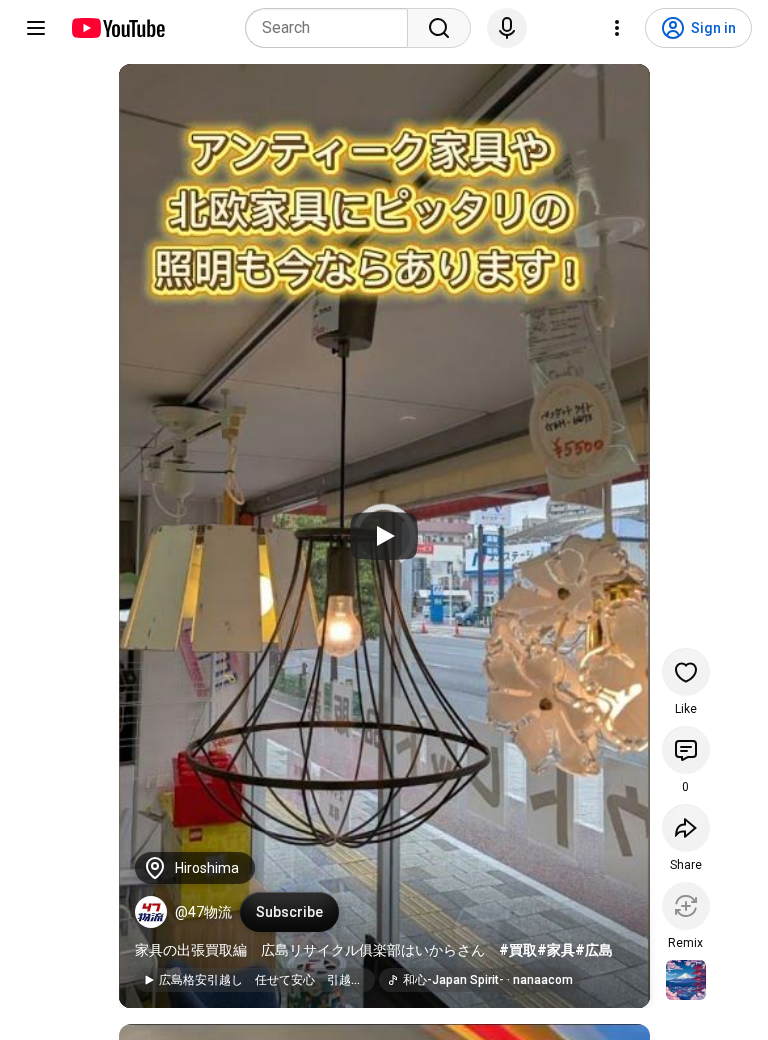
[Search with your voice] (507, 28)
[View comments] (686, 750)
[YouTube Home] (117, 28)
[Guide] (36, 28)
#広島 (594, 950)
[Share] (686, 828)
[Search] (439, 28)
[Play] (384, 536)
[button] (151, 912)
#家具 (556, 950)
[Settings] (617, 28)
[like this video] (686, 672)
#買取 (518, 950)
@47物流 (203, 912)
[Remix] (686, 906)
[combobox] (332, 28)
